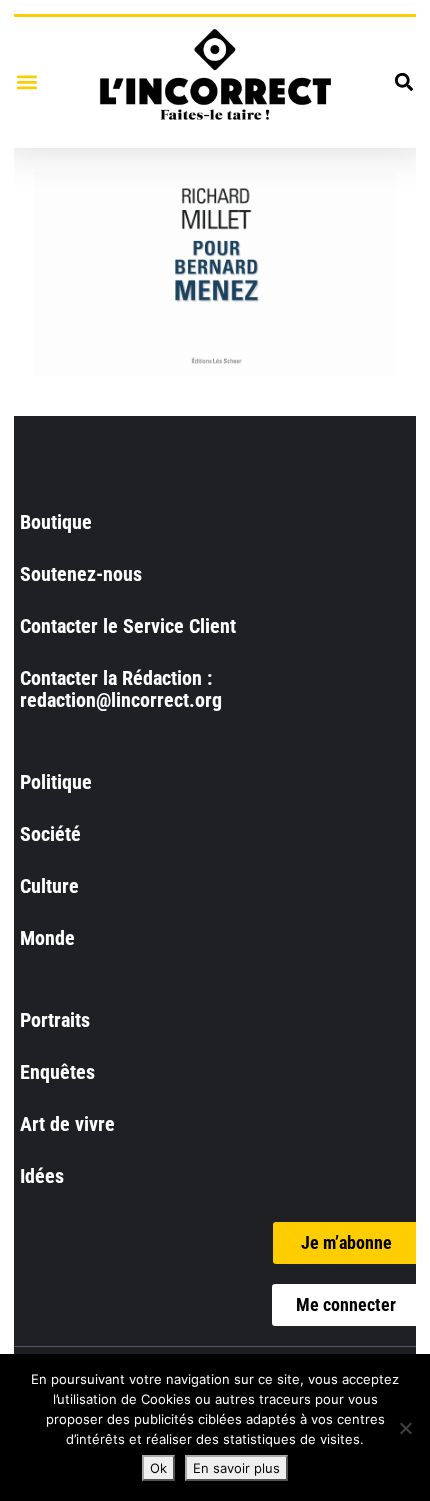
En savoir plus (236, 1468)
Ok (158, 1468)
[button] (26, 82)
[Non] (405, 1428)
